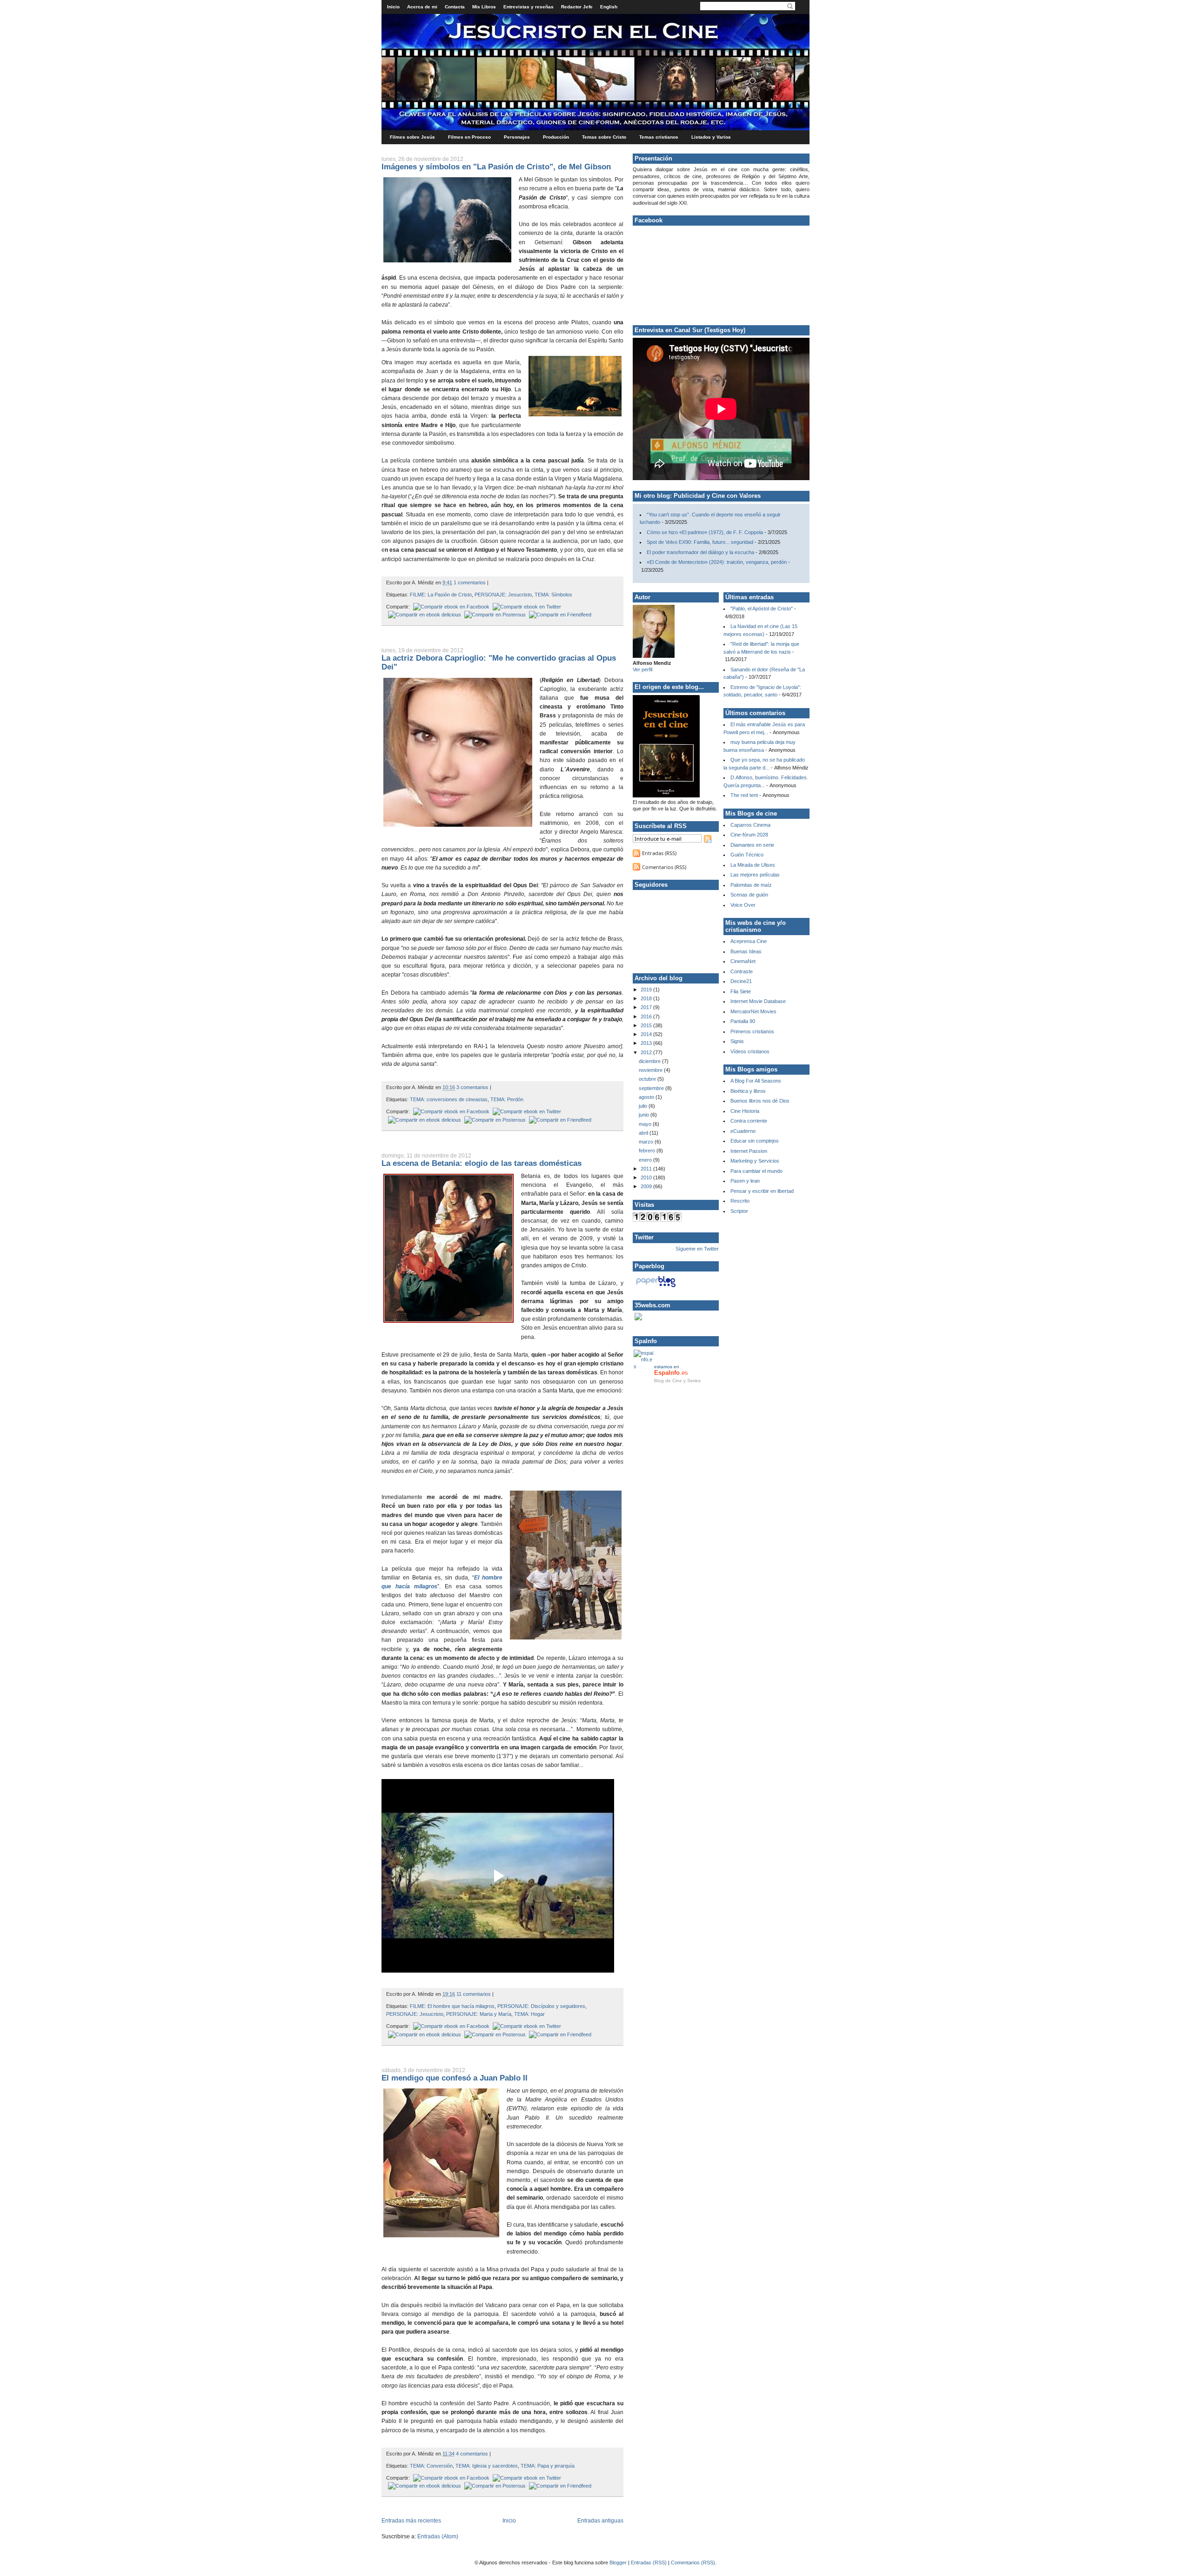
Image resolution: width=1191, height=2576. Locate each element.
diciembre (650, 1061)
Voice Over (743, 905)
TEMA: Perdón (507, 1099)
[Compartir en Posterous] (494, 615)
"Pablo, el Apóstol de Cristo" (762, 609)
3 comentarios (472, 1087)
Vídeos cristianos (750, 1051)
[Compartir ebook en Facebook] (450, 607)
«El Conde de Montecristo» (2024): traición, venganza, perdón (717, 562)
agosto (647, 1097)
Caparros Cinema (750, 825)
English (609, 7)
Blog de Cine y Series (677, 1381)
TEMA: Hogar (529, 2014)
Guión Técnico (747, 855)
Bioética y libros (748, 1091)
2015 (647, 1025)
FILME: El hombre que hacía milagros (452, 2006)
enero (646, 1160)
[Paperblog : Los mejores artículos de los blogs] (656, 1287)
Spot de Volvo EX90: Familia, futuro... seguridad (700, 542)
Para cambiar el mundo (756, 1171)
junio (645, 1115)
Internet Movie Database (758, 1001)
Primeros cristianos (752, 1031)
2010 (647, 1178)
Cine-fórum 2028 (749, 835)
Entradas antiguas (600, 2521)
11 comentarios (474, 1994)
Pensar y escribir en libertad (762, 1191)
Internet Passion (749, 1151)
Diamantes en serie (752, 845)
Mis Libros (484, 7)
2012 (647, 1052)
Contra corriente (749, 1121)
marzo (647, 1142)
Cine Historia (745, 1111)
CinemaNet (743, 961)
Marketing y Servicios (755, 1161)
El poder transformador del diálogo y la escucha (700, 552)
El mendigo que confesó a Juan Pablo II (455, 2078)
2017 (647, 1007)
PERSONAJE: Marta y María (479, 2014)
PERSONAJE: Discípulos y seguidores (541, 2006)
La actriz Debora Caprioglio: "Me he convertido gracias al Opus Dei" (499, 662)
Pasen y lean (745, 1181)
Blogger (618, 2563)
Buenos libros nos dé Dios (760, 1101)
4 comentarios (472, 2454)
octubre (648, 1079)
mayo (646, 1124)
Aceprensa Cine (749, 941)
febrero (648, 1151)
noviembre (651, 1070)
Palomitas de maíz (751, 885)
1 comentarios (470, 582)
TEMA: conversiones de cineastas (449, 1099)
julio (644, 1106)
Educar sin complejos (755, 1141)
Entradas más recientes (411, 2521)
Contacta (455, 7)
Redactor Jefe (577, 7)
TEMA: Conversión (431, 2466)
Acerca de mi (422, 7)
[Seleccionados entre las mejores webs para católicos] (638, 1318)
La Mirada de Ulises (753, 865)
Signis (737, 1041)
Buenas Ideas (746, 951)
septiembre (652, 1088)
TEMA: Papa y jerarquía (548, 2466)
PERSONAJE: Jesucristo (503, 595)
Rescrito (740, 1201)
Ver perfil (642, 669)
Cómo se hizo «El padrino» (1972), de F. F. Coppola (705, 532)
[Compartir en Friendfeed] (559, 615)
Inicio (393, 7)
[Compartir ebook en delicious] (424, 615)
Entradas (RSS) (659, 853)
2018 (647, 998)
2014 (647, 1034)
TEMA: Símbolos (553, 595)
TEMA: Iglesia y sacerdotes (487, 2466)
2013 (647, 1043)
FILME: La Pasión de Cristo (441, 595)
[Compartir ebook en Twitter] (526, 607)
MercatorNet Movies (753, 1011)
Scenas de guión (749, 895)
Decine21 (741, 981)
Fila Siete (741, 991)
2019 (647, 990)
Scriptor (739, 1211)
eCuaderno (743, 1131)
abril (644, 1133)
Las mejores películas (755, 875)
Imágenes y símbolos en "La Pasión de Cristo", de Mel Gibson (496, 167)
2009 (647, 1186)
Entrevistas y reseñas (529, 7)
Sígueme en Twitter (697, 1249)
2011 (647, 1169)
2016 (647, 1017)
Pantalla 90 (743, 1021)
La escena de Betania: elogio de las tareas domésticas (482, 1163)
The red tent (744, 795)
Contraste (742, 971)
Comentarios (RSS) (664, 867)
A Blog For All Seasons (756, 1081)
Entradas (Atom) (438, 2536)
